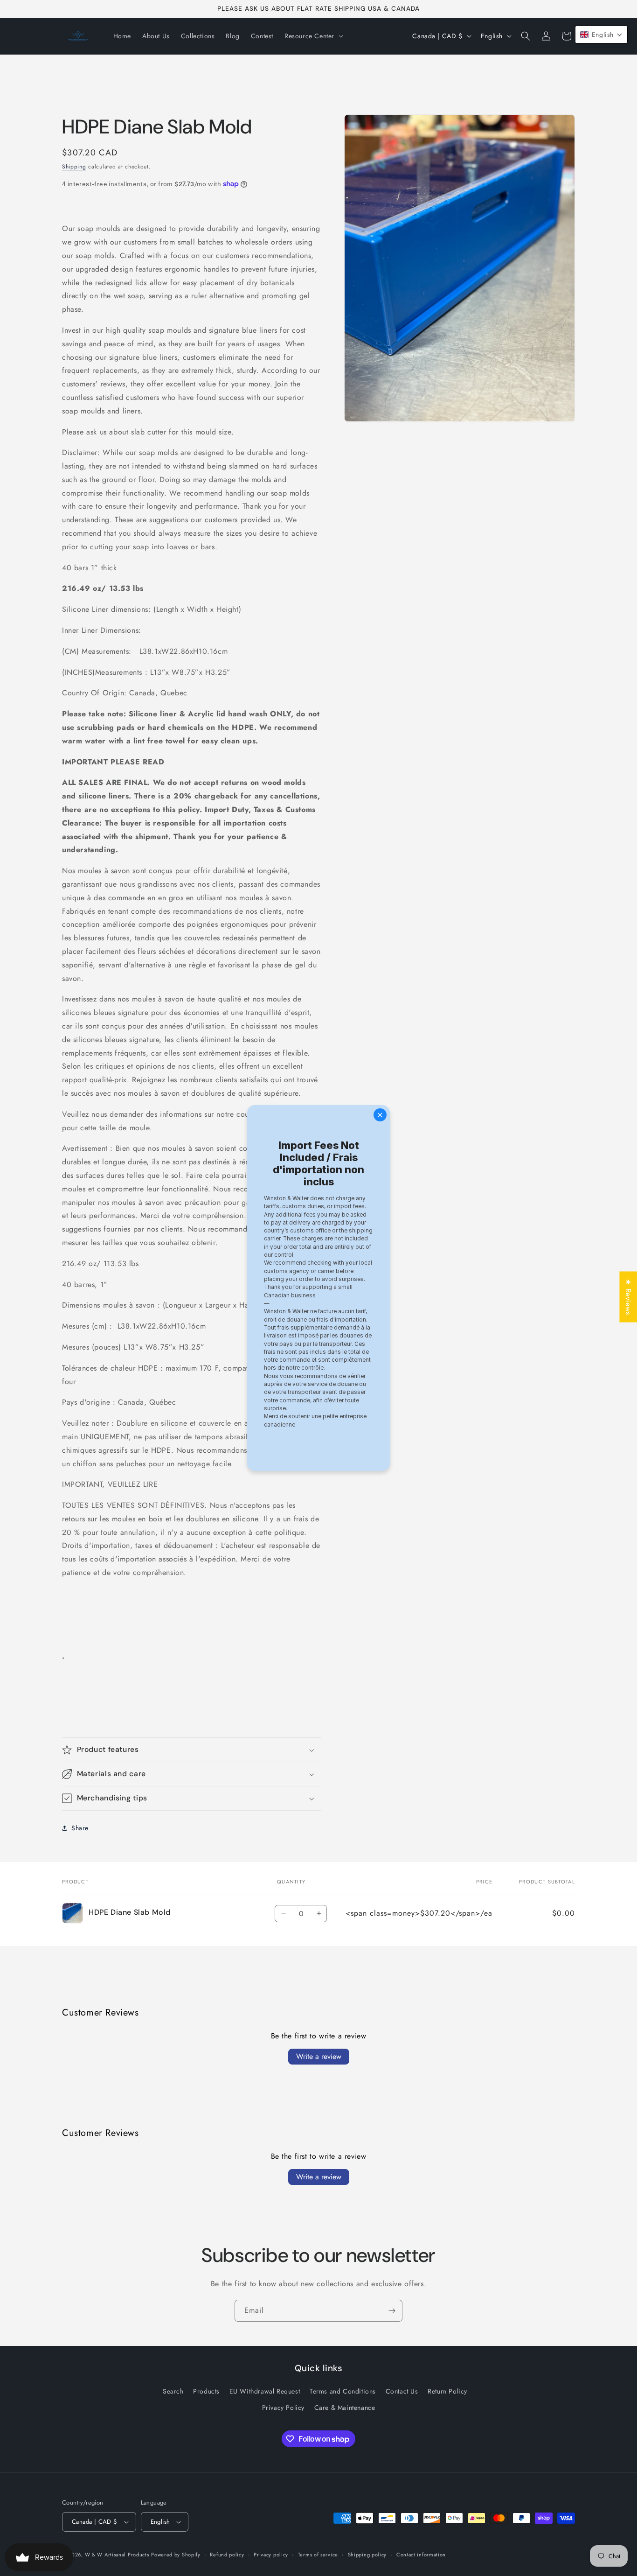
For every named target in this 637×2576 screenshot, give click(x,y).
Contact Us (402, 2392)
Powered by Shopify (176, 2555)
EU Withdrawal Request (265, 2392)
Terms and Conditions (343, 2392)
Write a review (319, 2056)
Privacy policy (271, 2554)
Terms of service (318, 2554)
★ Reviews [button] (628, 1297)
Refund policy (227, 2554)
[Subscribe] (392, 2311)
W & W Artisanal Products (117, 2555)
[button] (313, 36)
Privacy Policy (283, 2408)
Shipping (74, 167)
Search (173, 2392)
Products (206, 2392)
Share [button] (80, 1828)
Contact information (421, 2554)
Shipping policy (367, 2554)
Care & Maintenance (345, 2408)
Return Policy (447, 2392)
